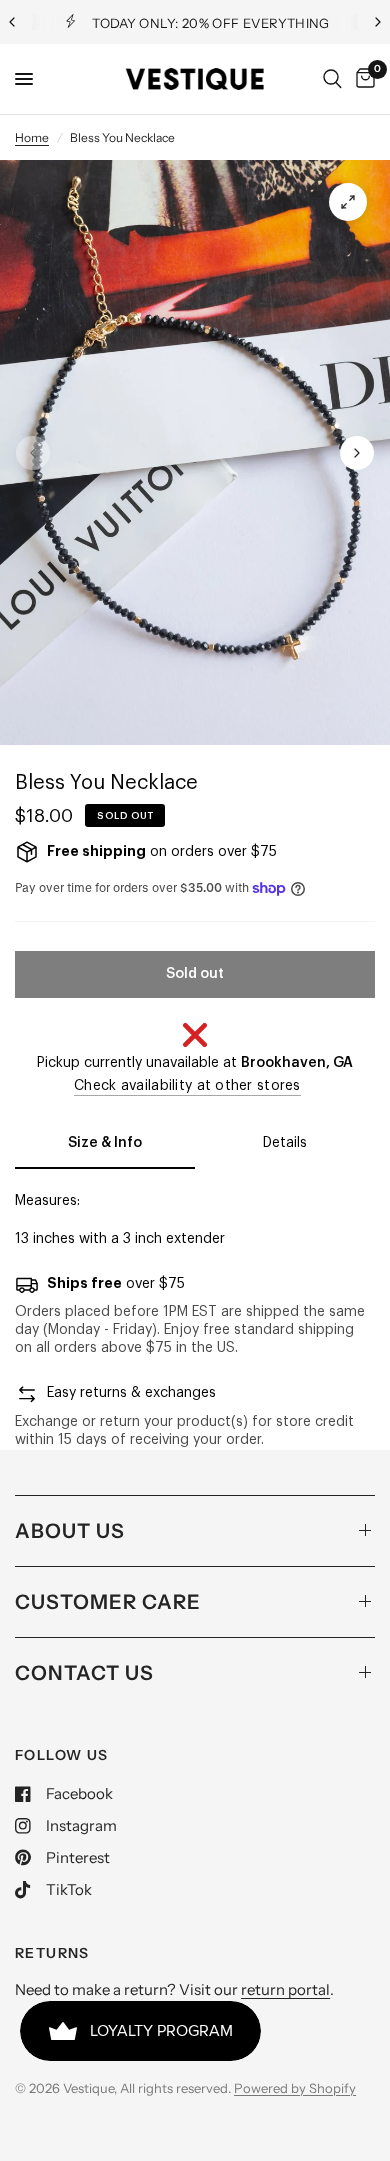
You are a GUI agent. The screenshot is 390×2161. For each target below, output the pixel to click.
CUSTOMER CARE (108, 1602)
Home (32, 137)
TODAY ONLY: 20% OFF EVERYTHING (211, 23)
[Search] (332, 79)
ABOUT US (70, 1531)
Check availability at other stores (187, 1086)
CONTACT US (84, 1673)
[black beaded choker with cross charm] (348, 202)
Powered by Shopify (295, 2088)
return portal (285, 1989)
